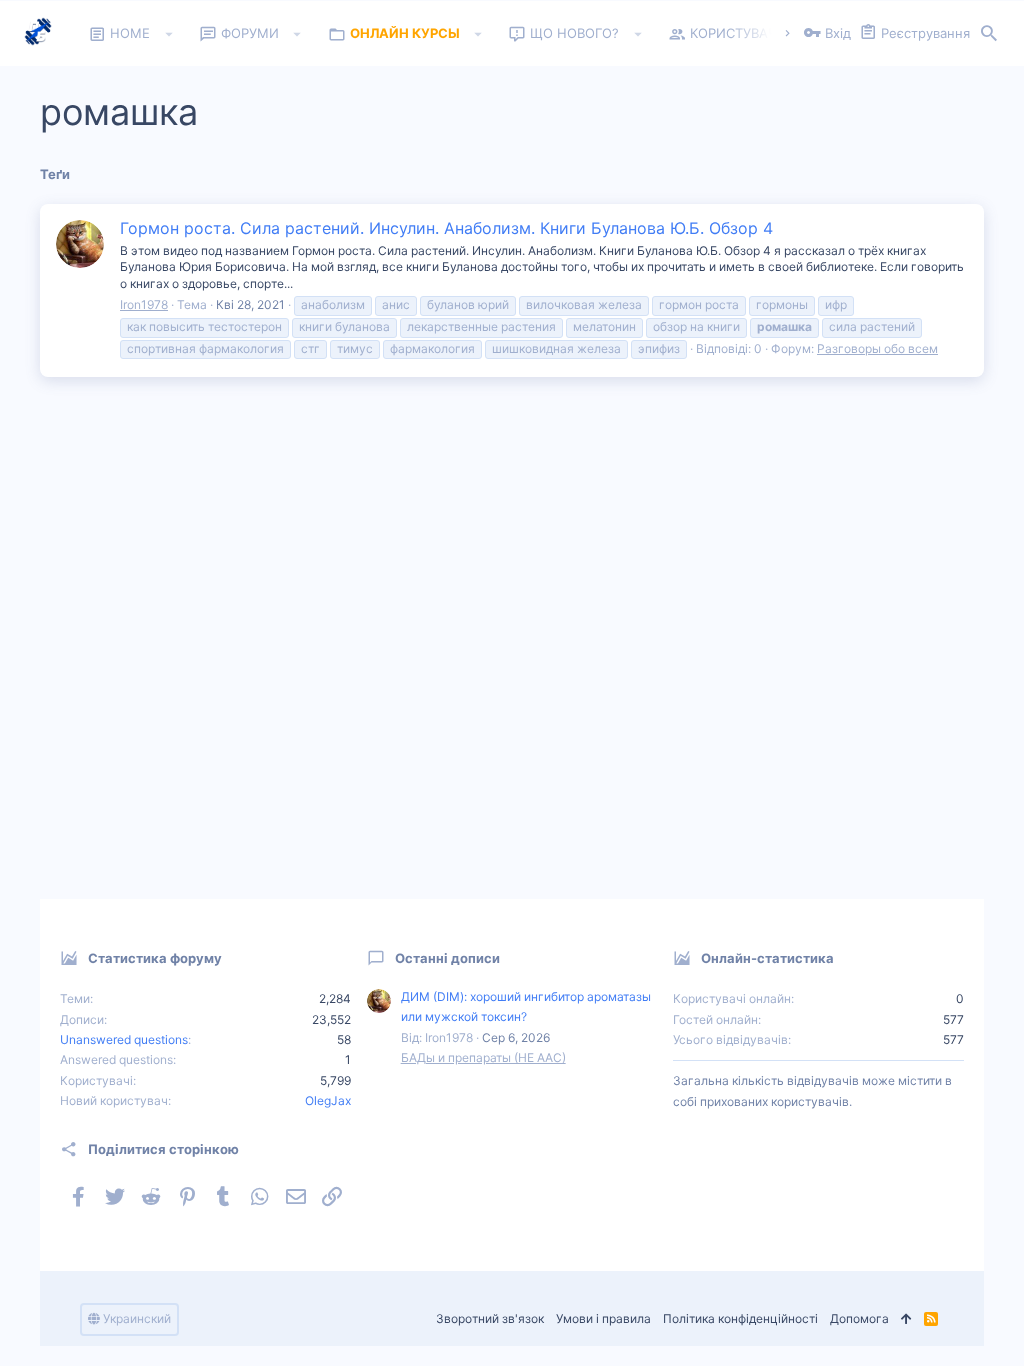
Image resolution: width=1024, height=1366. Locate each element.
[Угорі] (906, 1319)
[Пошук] (989, 34)
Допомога (859, 1318)
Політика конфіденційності (740, 1318)
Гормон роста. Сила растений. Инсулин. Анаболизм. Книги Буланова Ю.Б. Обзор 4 (446, 228)
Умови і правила (603, 1318)
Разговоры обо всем (877, 348)
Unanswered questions (124, 1039)
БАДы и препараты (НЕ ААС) (483, 1057)
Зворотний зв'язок (490, 1318)
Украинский (135, 1318)
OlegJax (328, 1100)
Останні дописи (447, 958)
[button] (168, 34)
